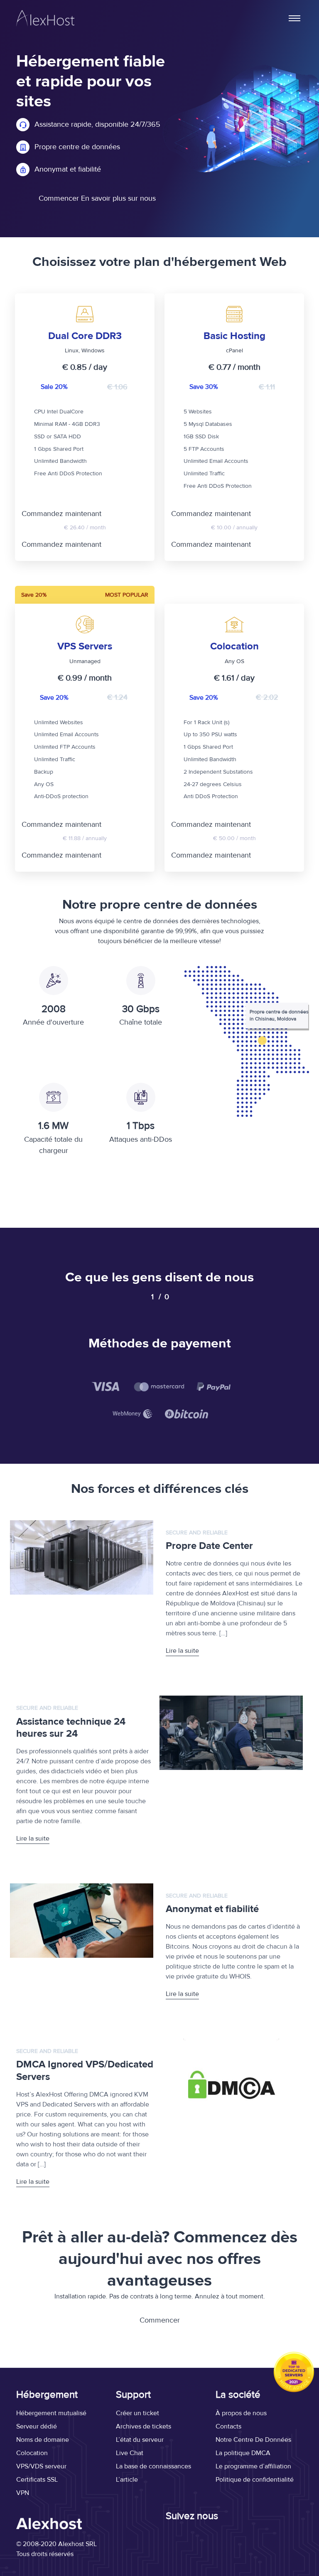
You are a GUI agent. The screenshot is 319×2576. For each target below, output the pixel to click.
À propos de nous (241, 2413)
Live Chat (130, 2453)
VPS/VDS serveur (41, 2466)
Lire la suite (182, 1651)
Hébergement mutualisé (51, 2413)
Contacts (228, 2426)
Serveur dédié (37, 2426)
